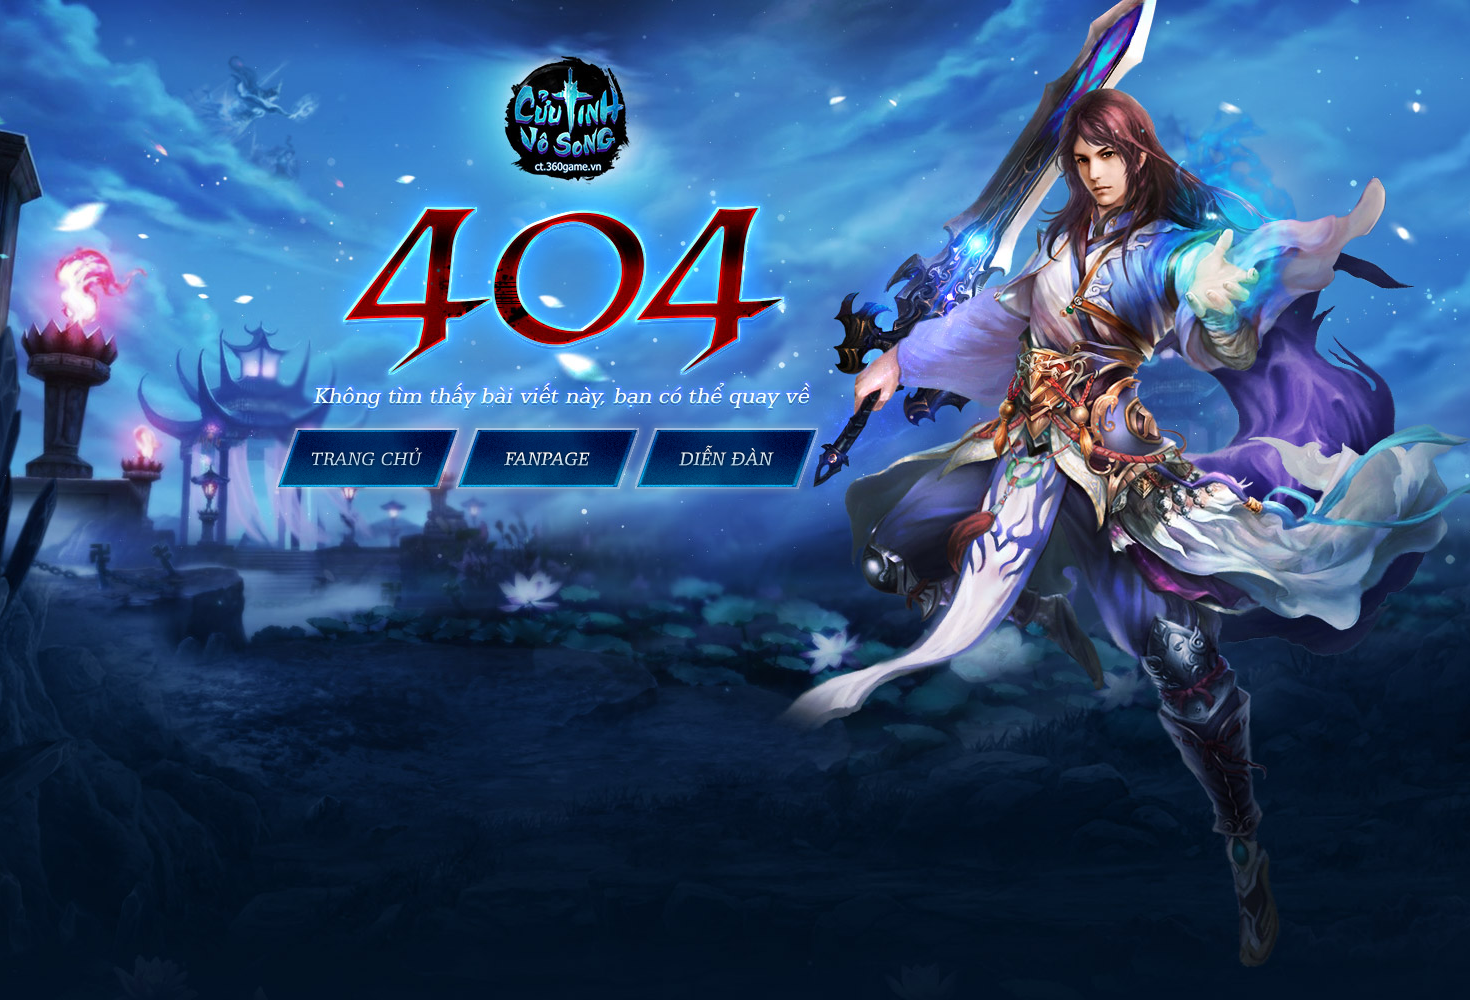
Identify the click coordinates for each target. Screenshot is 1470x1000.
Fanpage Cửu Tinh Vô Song (547, 458)
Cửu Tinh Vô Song (730, 458)
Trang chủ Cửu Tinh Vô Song (364, 458)
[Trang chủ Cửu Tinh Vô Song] (570, 120)
